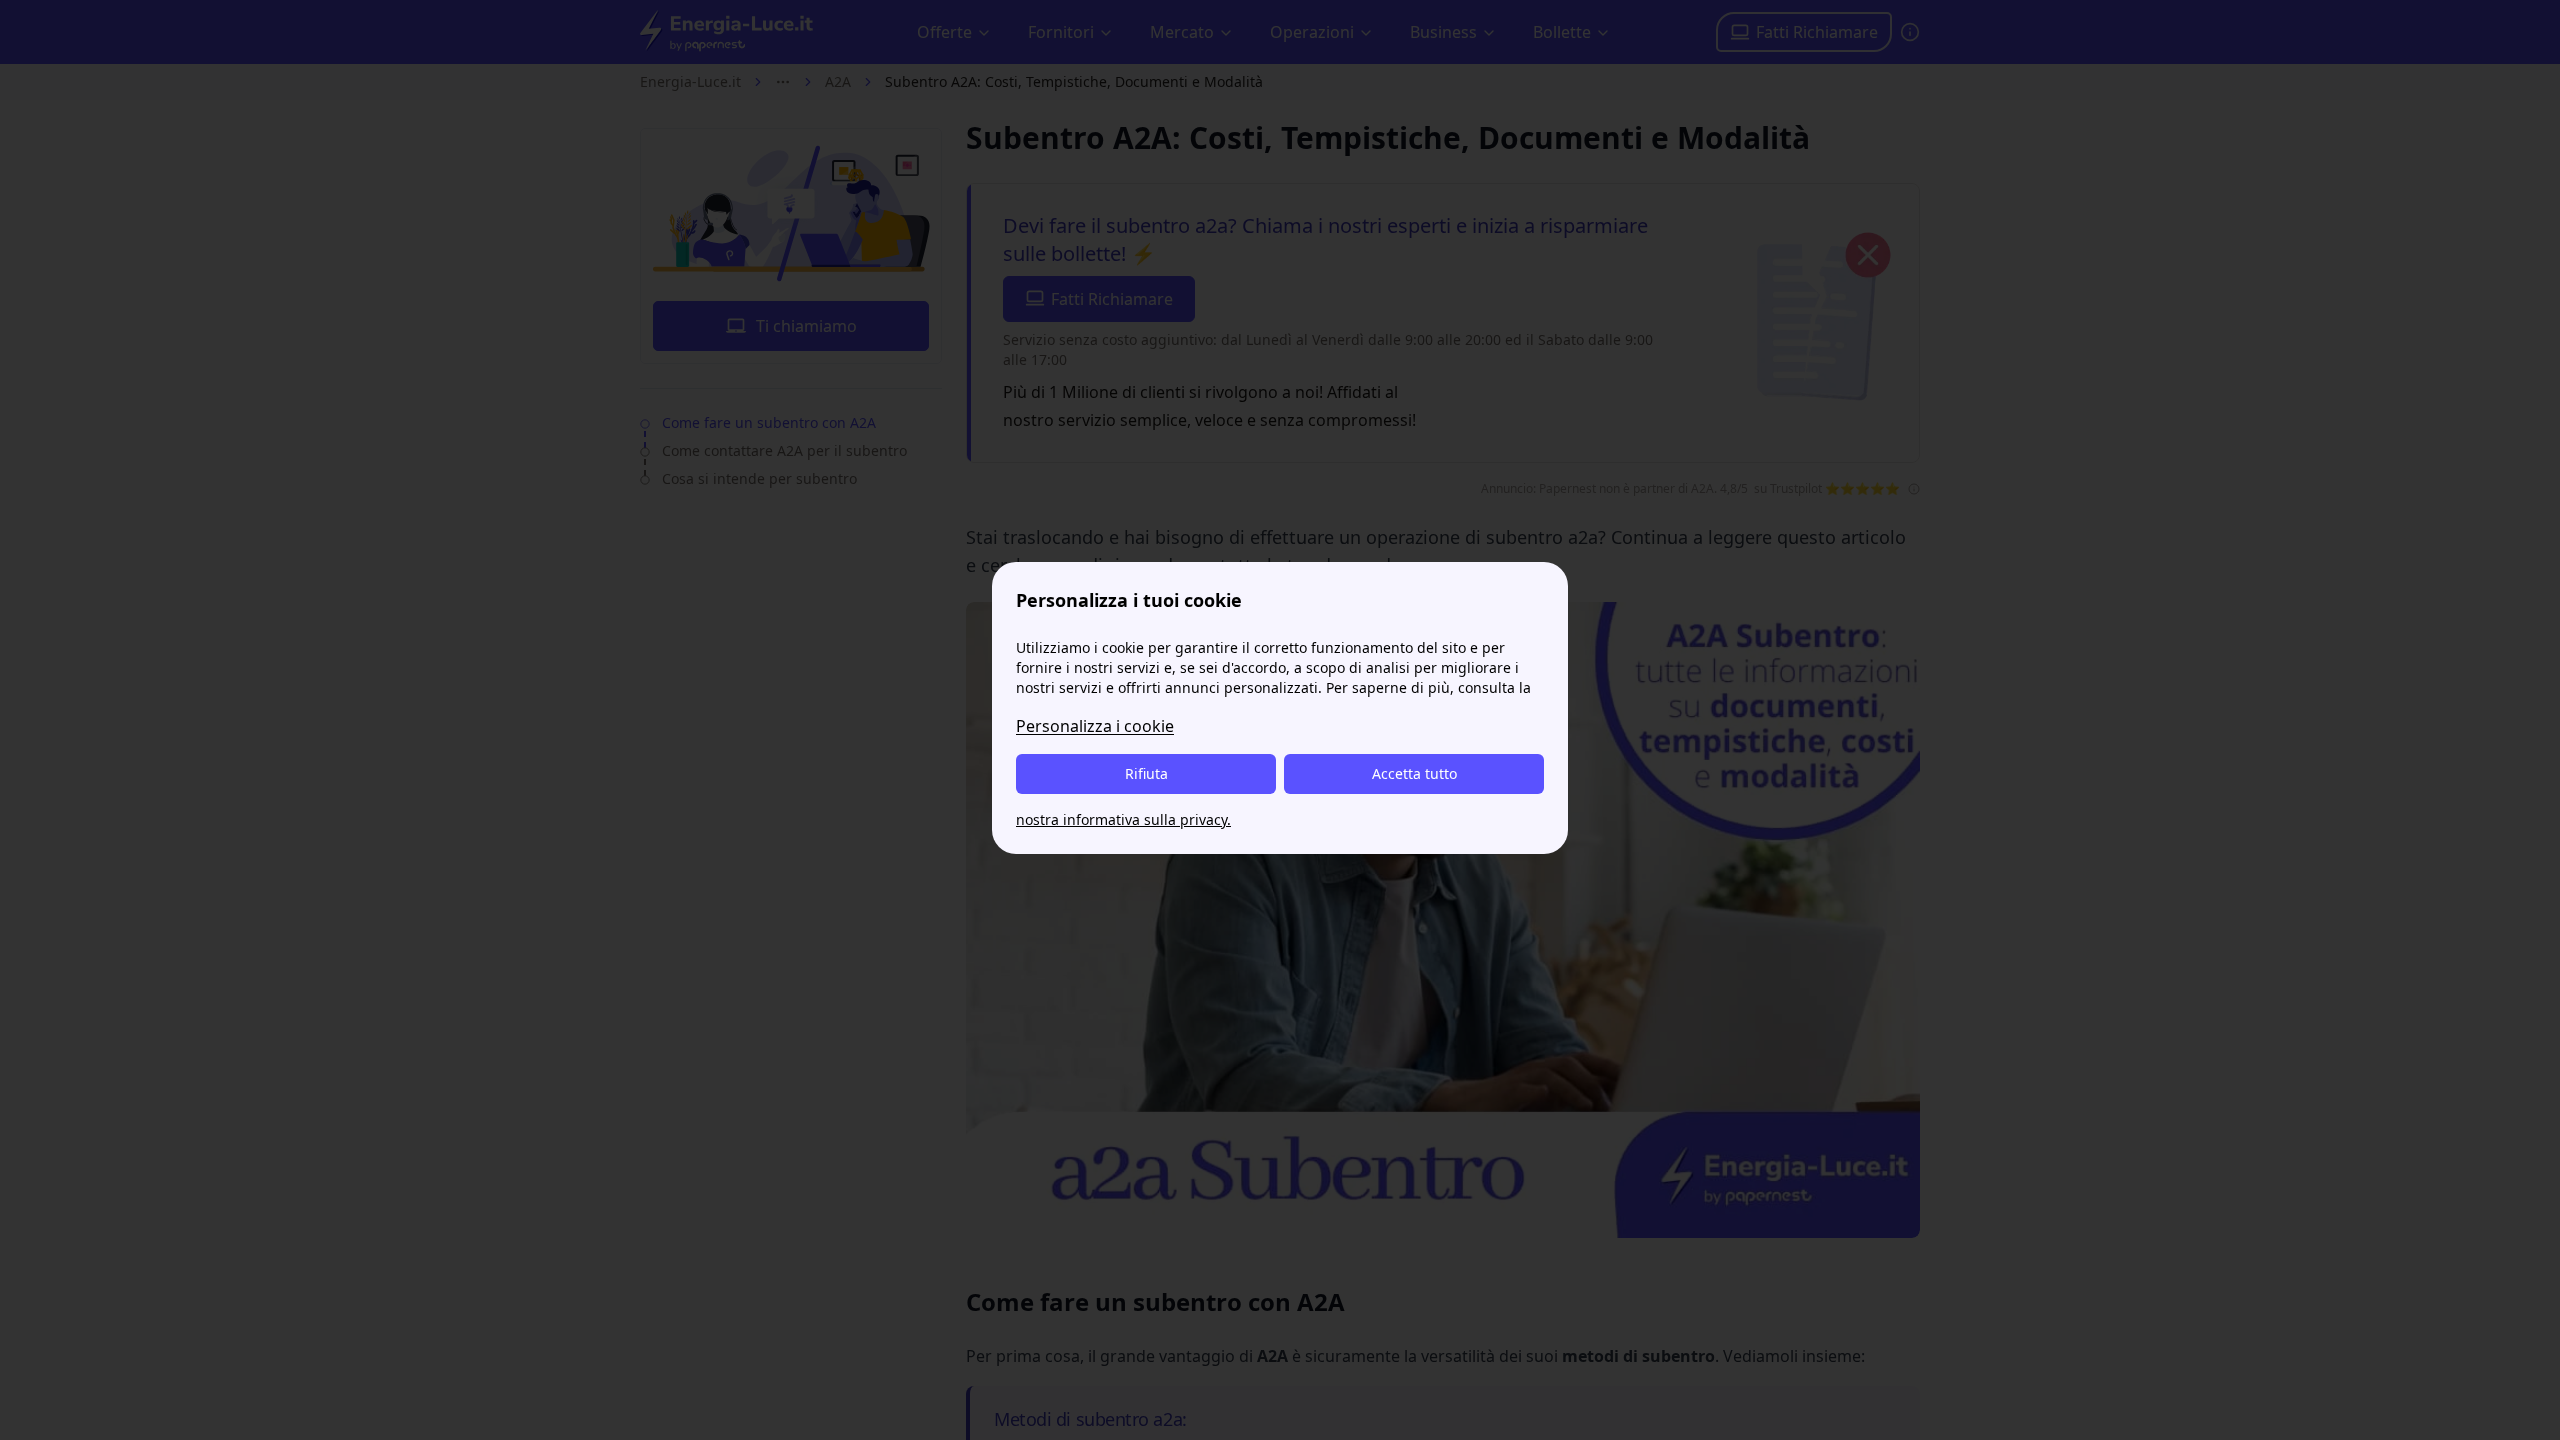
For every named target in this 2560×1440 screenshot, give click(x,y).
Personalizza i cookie (1095, 726)
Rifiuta (1146, 773)
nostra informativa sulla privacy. (1123, 819)
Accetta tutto (1414, 773)
